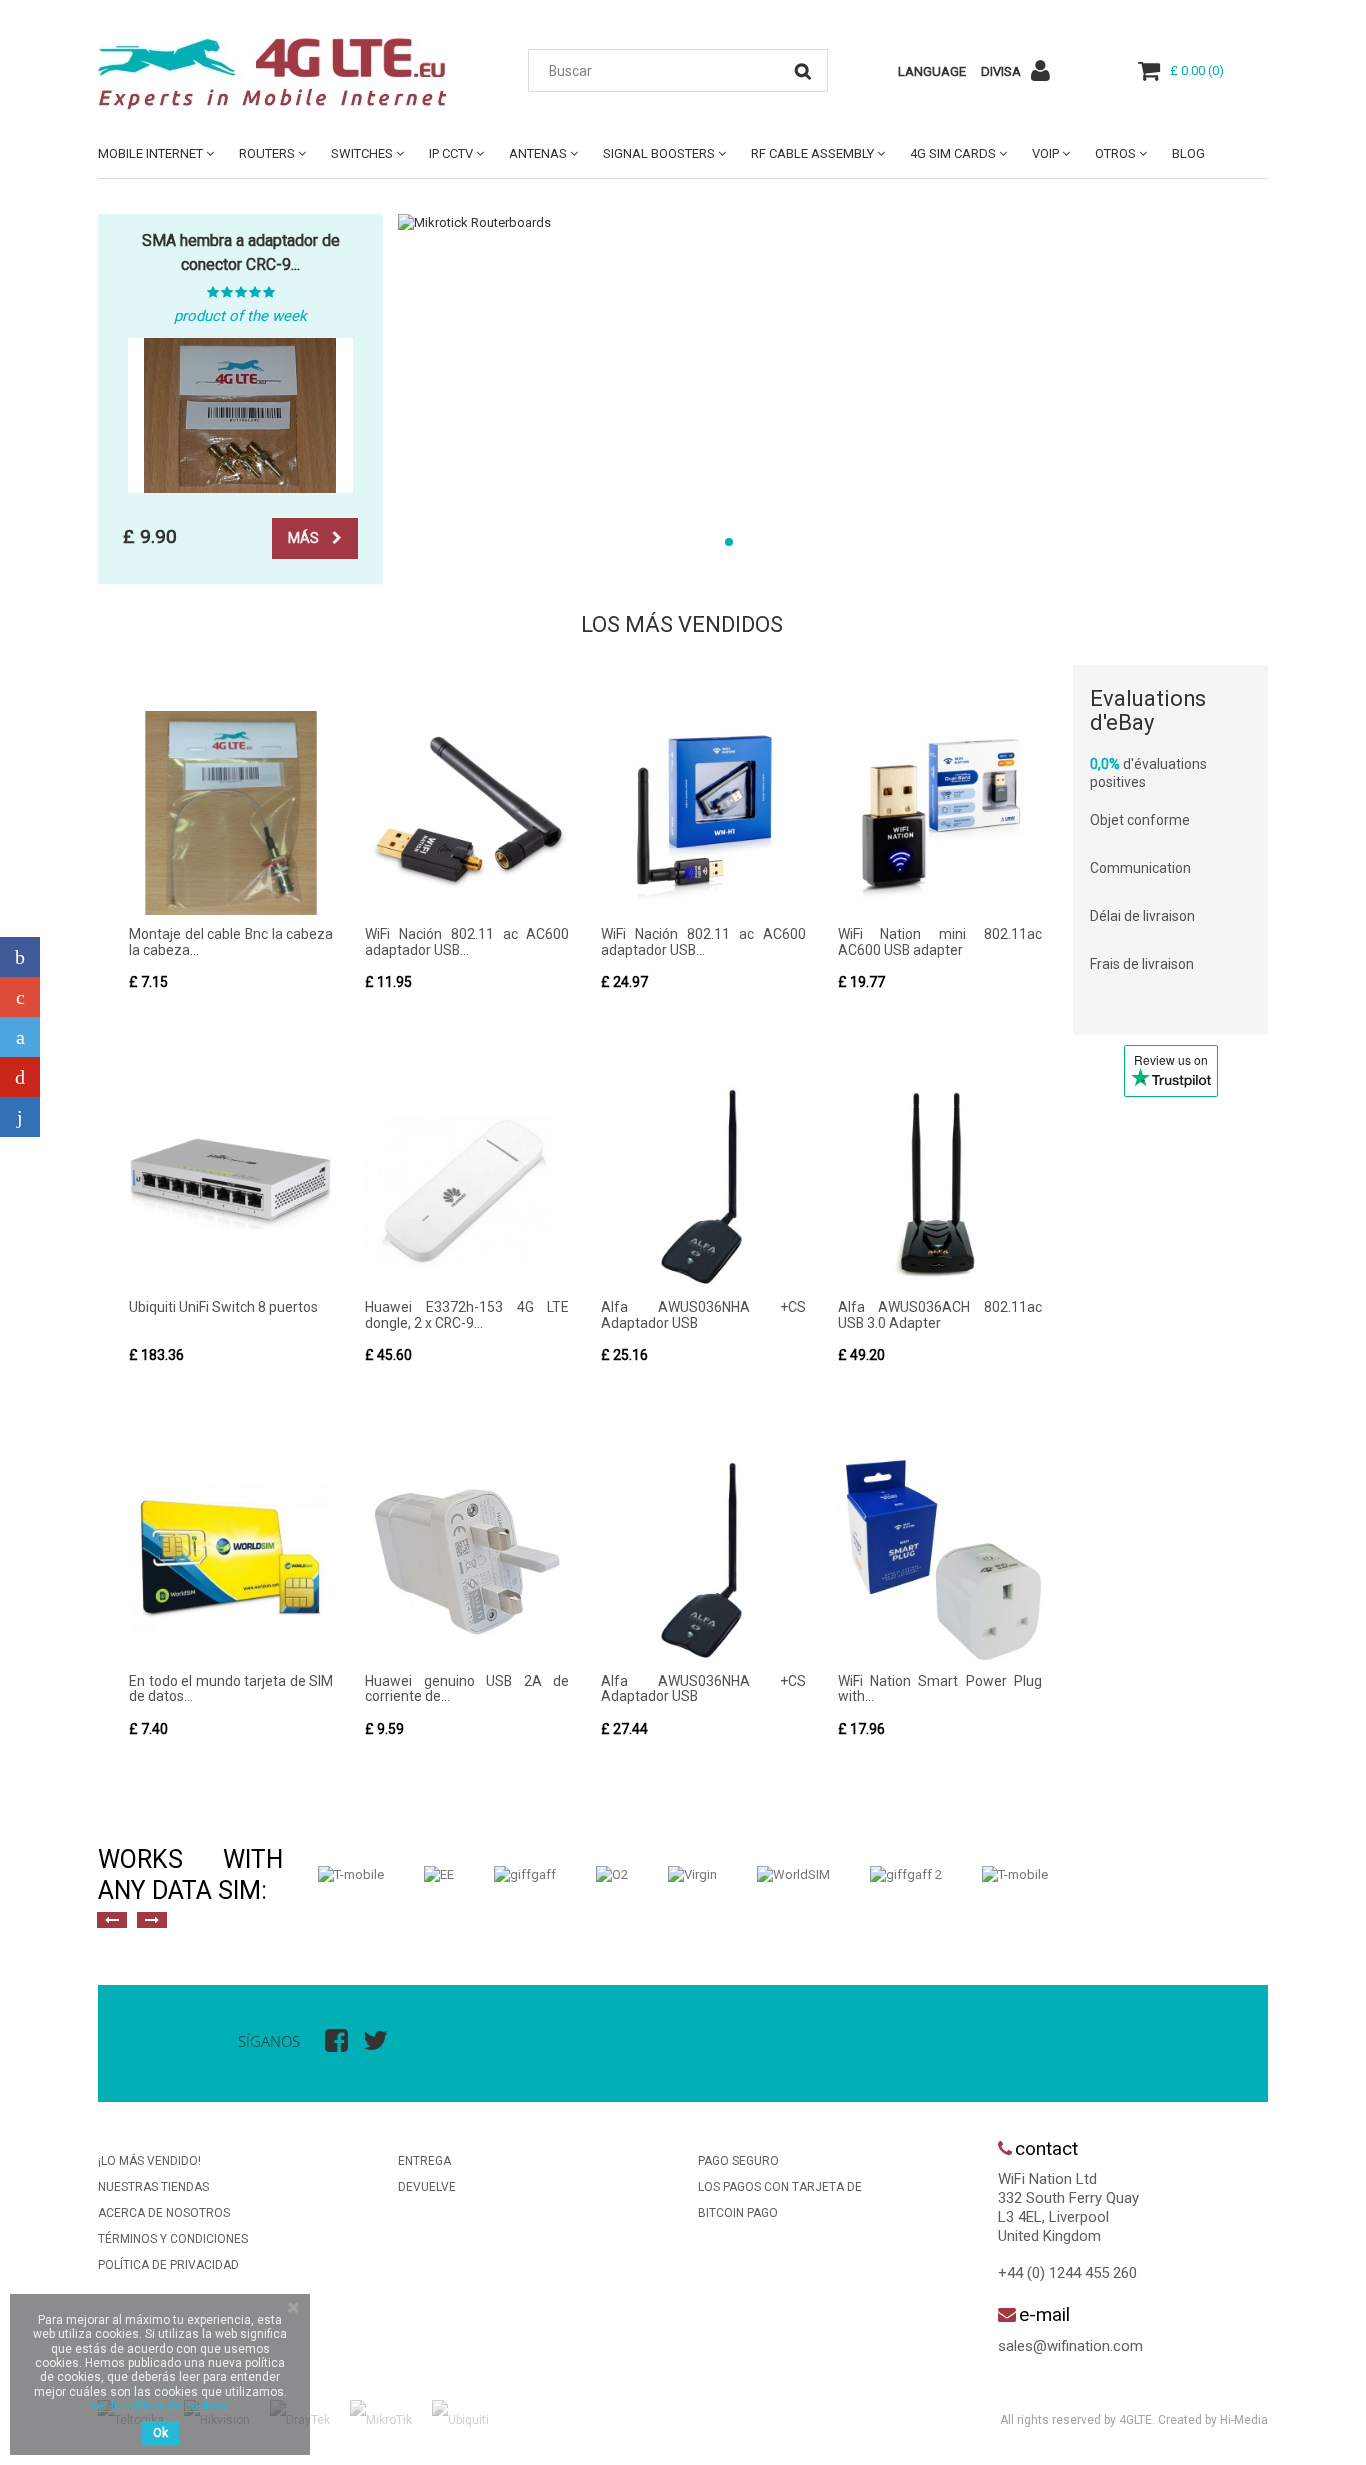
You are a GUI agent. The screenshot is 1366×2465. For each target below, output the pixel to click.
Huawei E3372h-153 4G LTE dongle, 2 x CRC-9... (467, 1314)
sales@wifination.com (1070, 2346)
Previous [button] (112, 1920)
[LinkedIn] (20, 1117)
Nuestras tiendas (153, 2187)
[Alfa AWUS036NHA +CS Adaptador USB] (703, 1186)
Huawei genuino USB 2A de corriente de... (467, 1688)
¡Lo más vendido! (149, 2161)
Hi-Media (1244, 2420)
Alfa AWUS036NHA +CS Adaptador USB (703, 1314)
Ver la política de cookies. (160, 2406)
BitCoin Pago (738, 2213)
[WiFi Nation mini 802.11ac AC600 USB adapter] (940, 813)
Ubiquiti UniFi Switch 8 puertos (223, 1307)
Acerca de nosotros (164, 2213)
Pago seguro (738, 2161)
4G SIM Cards (953, 153)
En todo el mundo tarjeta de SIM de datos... (231, 1688)
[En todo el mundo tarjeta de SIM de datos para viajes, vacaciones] (231, 1559)
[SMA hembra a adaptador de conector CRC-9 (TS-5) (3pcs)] (240, 415)
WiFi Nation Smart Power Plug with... (940, 1688)
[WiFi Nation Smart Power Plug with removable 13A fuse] (940, 1559)
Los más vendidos (682, 624)
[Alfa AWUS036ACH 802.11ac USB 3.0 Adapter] (940, 1186)
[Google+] (20, 997)
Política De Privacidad (168, 2265)
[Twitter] (20, 1037)
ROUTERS (267, 153)
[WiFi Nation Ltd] (283, 74)
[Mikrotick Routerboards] (833, 223)
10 (937, 542)
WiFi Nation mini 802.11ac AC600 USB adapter (940, 941)
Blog (1188, 153)
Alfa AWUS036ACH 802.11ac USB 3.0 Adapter (940, 1314)
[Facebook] (20, 957)
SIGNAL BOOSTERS (659, 153)
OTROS (1115, 153)
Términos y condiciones (173, 2239)
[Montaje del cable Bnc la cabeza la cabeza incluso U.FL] (231, 813)
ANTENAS (538, 153)
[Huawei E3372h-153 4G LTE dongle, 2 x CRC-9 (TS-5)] (467, 1186)
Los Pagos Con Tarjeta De (780, 2187)
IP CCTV (451, 153)
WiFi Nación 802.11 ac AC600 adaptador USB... (467, 941)
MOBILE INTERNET (150, 153)
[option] (351, 1875)
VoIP (1045, 153)
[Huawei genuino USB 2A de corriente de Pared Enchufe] (467, 1559)
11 (963, 542)
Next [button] (152, 1920)
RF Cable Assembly (812, 153)
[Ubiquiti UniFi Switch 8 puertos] (231, 1186)
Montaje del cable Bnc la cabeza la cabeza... (231, 941)
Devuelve (427, 2187)
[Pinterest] (20, 1077)
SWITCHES (362, 153)
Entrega (424, 2161)
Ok (160, 2433)
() (1197, 70)
